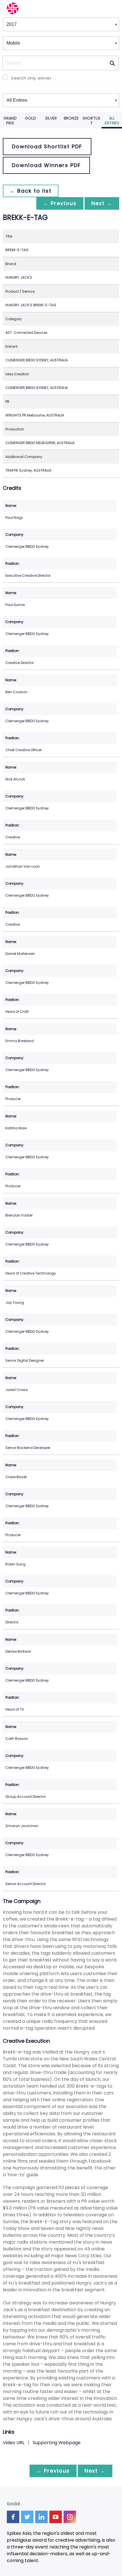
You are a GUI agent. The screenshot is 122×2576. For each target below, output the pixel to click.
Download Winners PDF (46, 165)
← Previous (60, 203)
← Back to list (31, 191)
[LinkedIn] (41, 2517)
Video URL (14, 2443)
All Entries (112, 121)
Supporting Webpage (57, 2443)
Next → (102, 203)
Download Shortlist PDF (47, 146)
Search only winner (31, 78)
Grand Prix (10, 121)
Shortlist (91, 121)
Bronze (71, 118)
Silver (51, 118)
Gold (30, 118)
